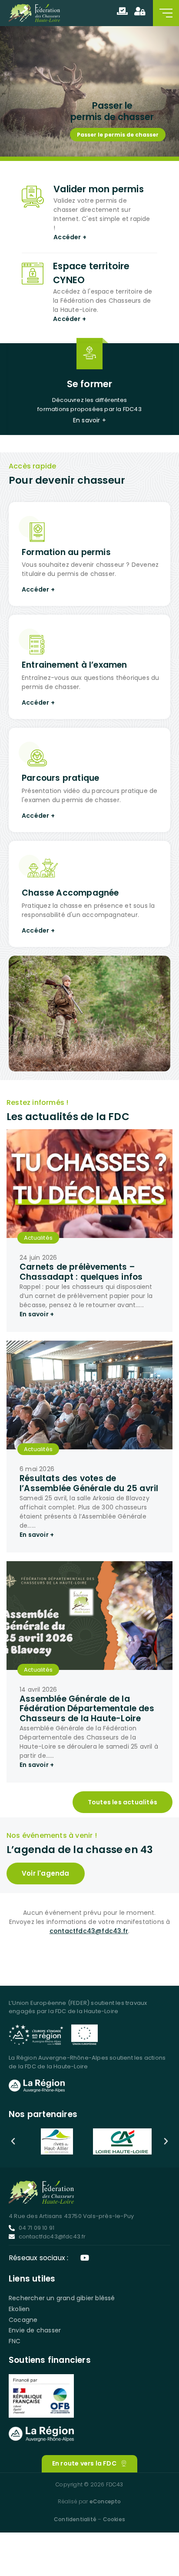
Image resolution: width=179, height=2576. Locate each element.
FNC (15, 2341)
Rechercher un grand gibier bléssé (62, 2298)
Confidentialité (75, 2519)
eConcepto (105, 2501)
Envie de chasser (35, 2330)
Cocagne (23, 2320)
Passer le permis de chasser (118, 135)
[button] (13, 2141)
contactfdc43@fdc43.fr (89, 1931)
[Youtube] (85, 2258)
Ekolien (19, 2309)
